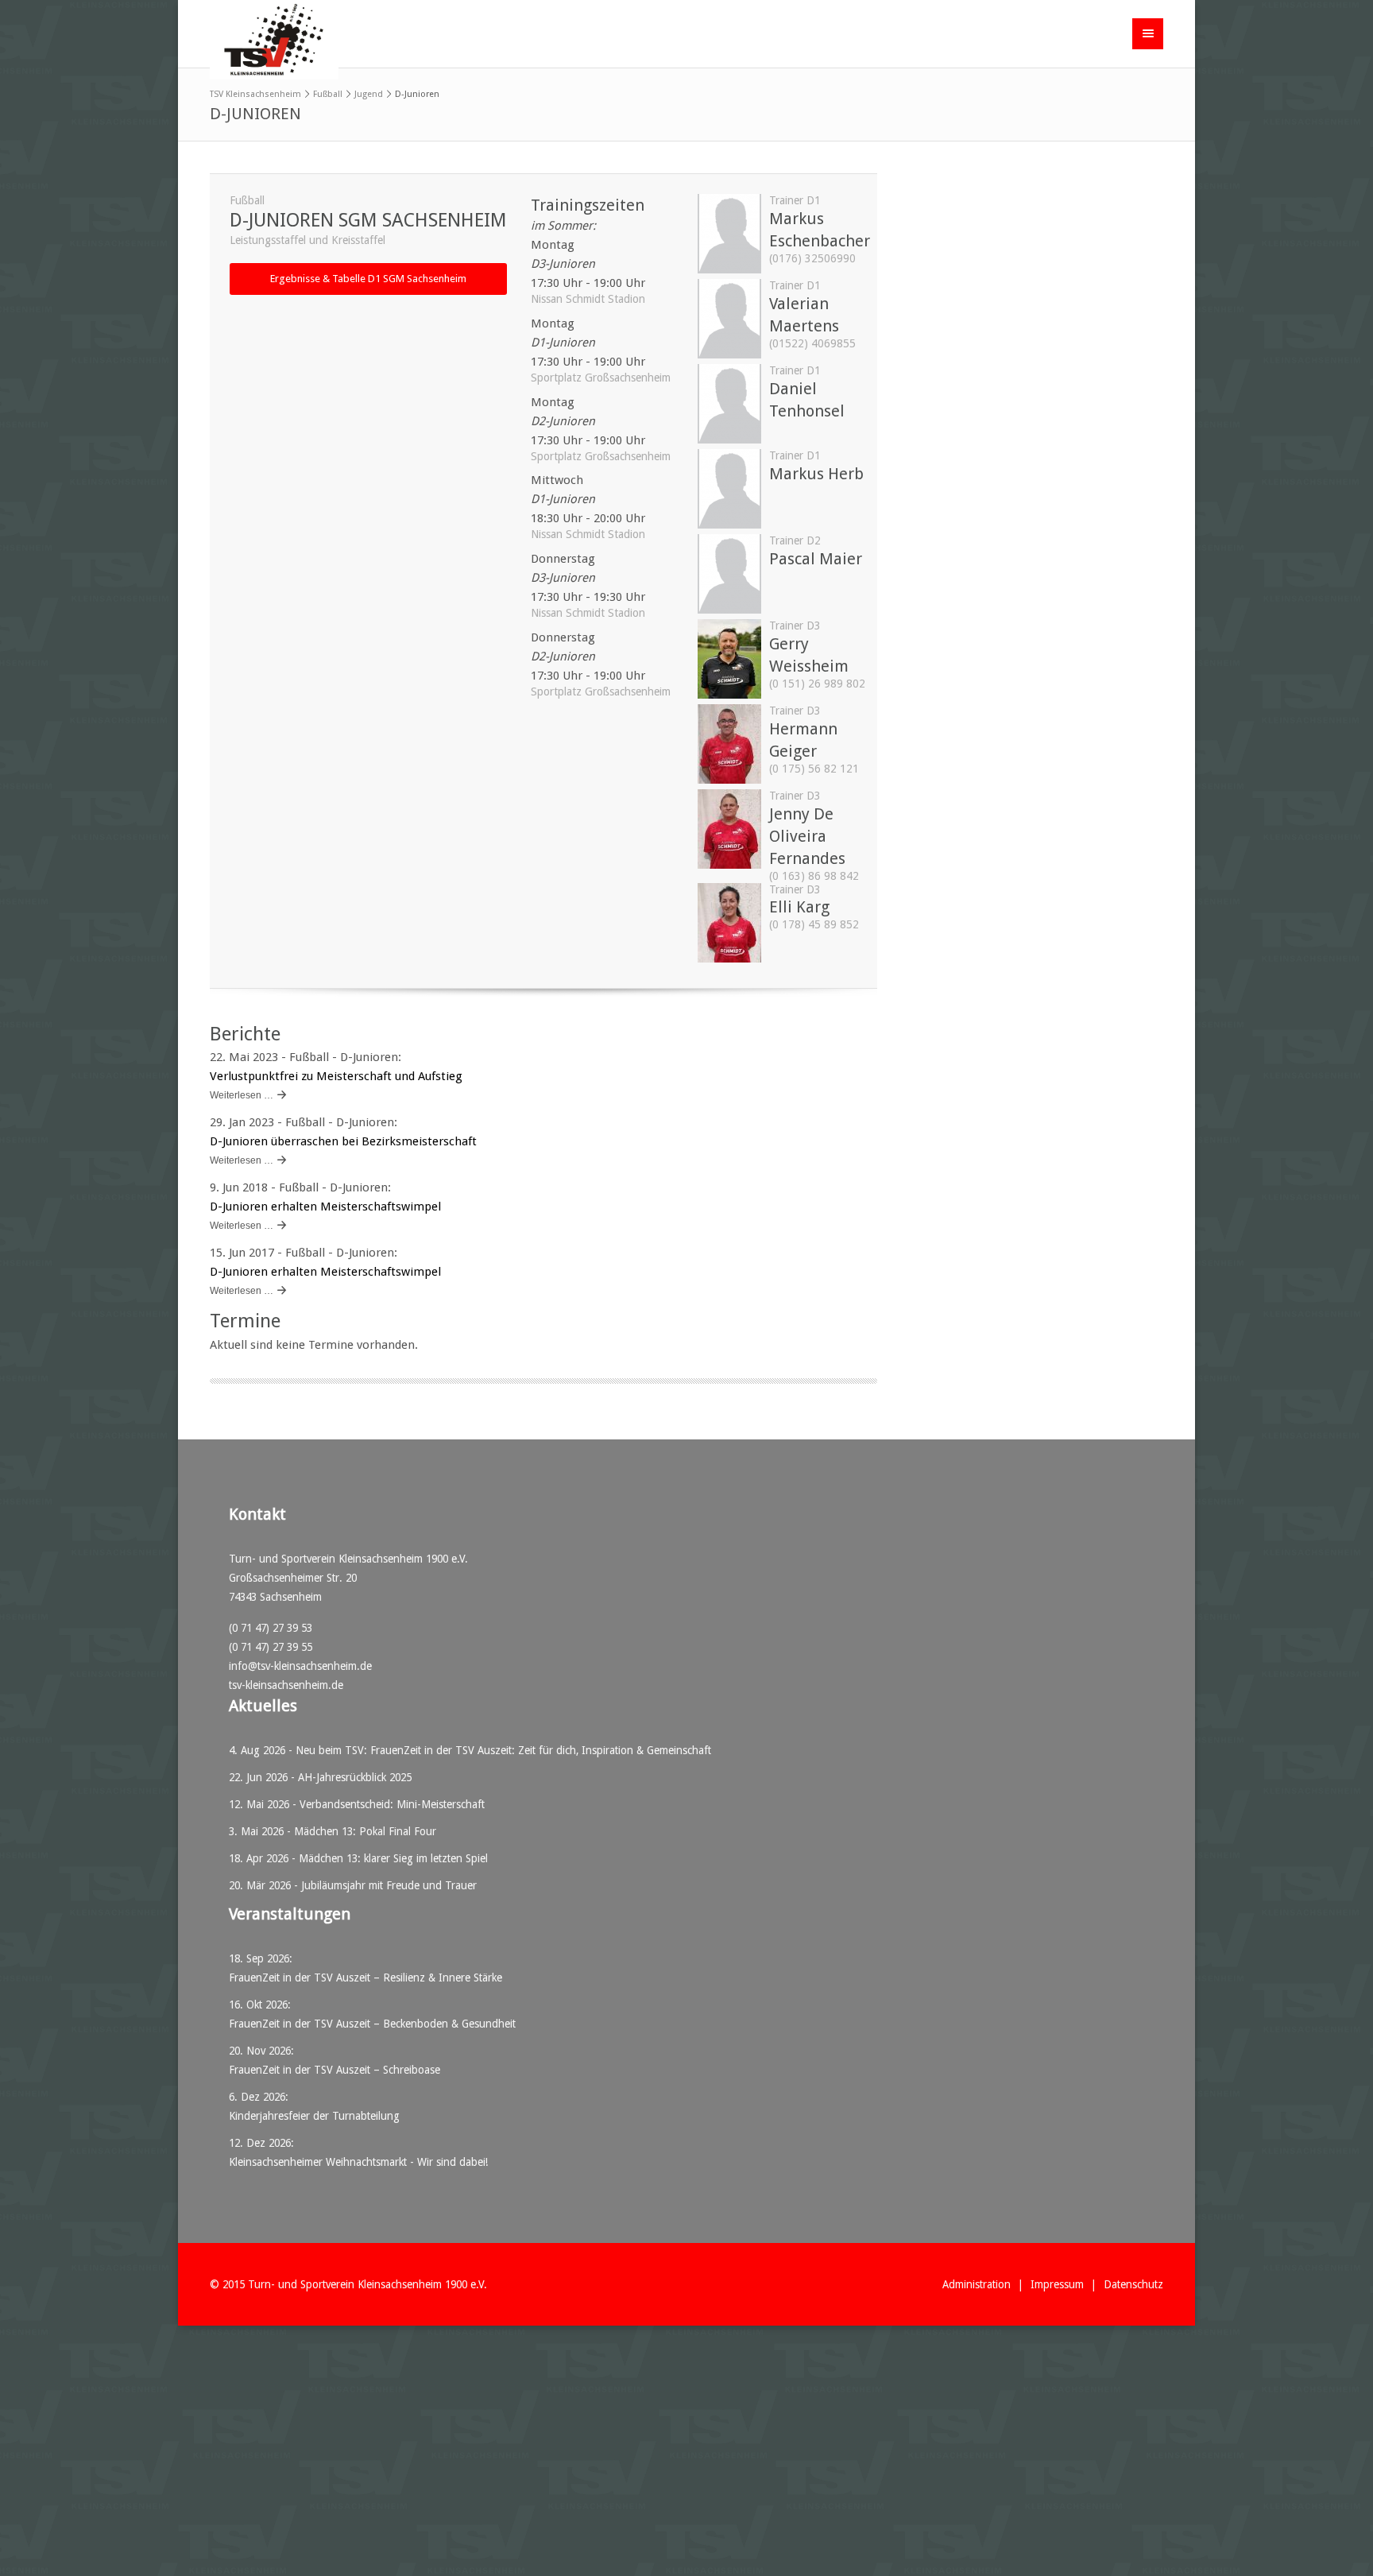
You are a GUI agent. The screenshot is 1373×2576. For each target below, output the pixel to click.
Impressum (1057, 2284)
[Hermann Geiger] (729, 780)
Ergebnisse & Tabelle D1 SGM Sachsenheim (368, 279)
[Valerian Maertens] (729, 354)
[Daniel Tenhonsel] (729, 440)
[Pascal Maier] (729, 610)
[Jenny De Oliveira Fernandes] (729, 865)
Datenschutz (1133, 2284)
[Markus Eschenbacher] (729, 269)
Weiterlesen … (242, 1095)
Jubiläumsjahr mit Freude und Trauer (389, 1885)
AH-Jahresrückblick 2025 (355, 1777)
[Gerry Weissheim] (729, 695)
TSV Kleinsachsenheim (255, 94)
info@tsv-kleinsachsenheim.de (300, 1666)
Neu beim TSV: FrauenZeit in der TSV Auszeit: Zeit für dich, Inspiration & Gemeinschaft (503, 1750)
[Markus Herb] (729, 525)
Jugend (369, 94)
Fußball (328, 94)
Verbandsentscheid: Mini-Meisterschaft (392, 1804)
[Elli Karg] (729, 959)
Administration (977, 2284)
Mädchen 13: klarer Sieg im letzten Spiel (393, 1858)
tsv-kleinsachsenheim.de (286, 1685)
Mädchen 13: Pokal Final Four (365, 1831)
